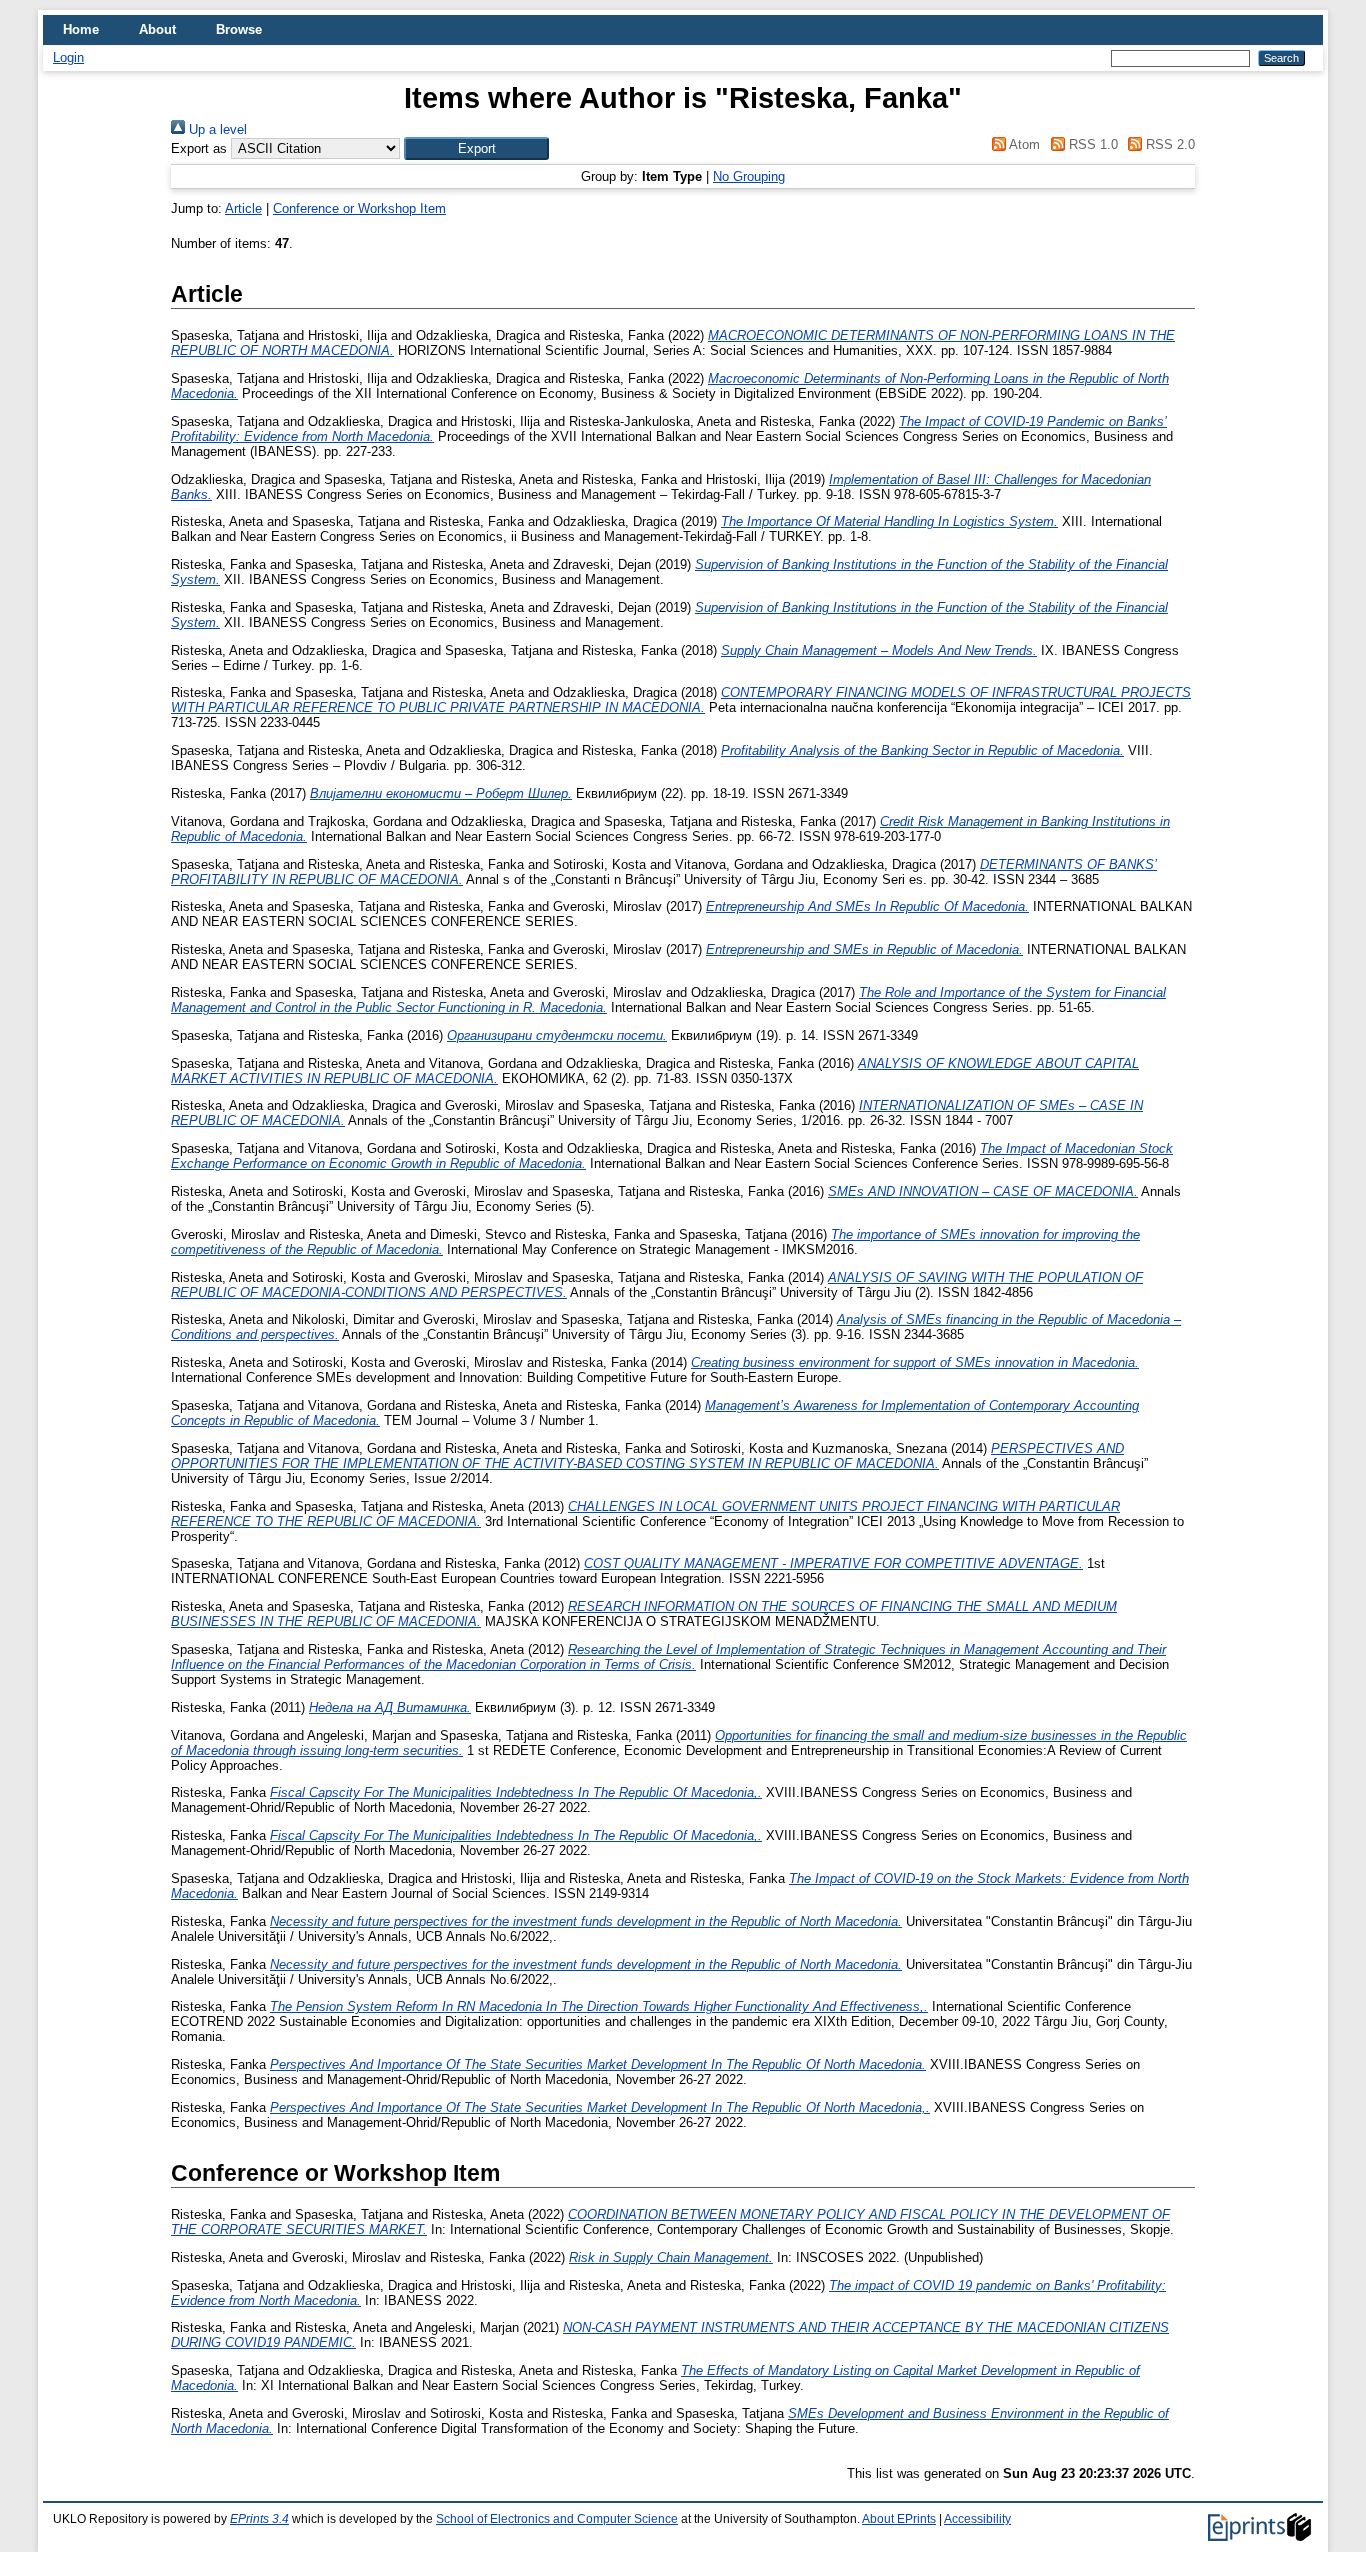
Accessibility (977, 2519)
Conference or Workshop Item (359, 208)
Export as (199, 148)
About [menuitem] (157, 29)
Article (243, 208)
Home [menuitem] (81, 29)
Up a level (216, 129)
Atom (1023, 144)
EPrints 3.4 (259, 2519)
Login (68, 57)
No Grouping (749, 176)
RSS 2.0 (1168, 144)
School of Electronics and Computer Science (557, 2519)
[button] (476, 148)
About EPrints (899, 2519)
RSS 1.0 (1091, 144)
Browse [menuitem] (239, 29)
